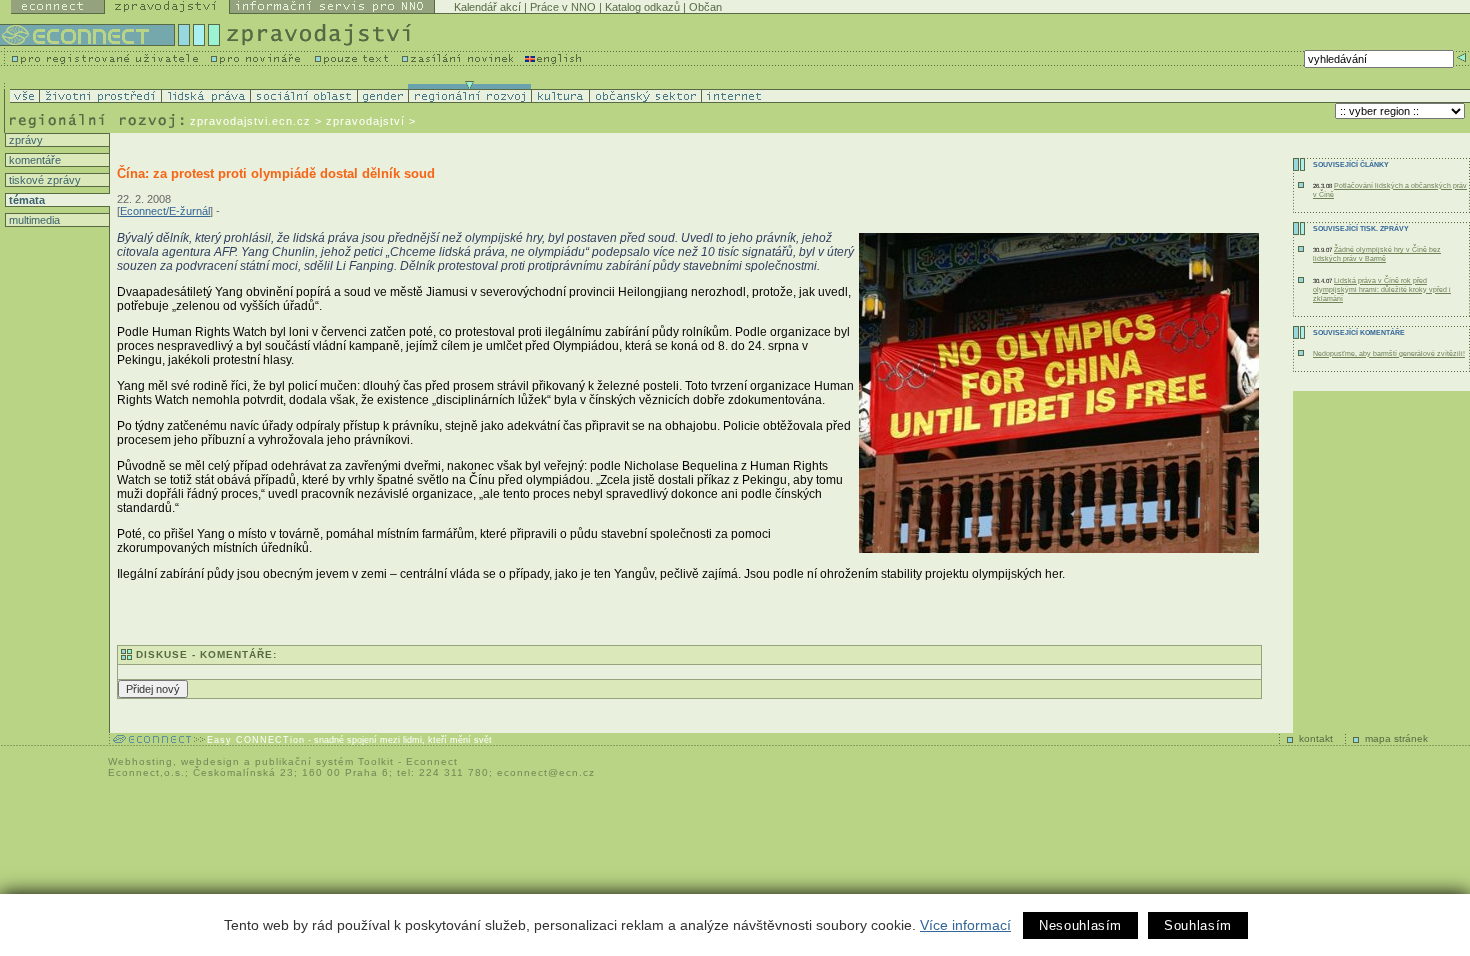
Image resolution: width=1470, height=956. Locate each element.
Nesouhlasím (1080, 925)
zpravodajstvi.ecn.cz (250, 121)
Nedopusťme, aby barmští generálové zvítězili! (1389, 353)
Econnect (432, 761)
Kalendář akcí (487, 7)
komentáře (33, 160)
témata (25, 200)
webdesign (210, 761)
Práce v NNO (563, 7)
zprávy (24, 140)
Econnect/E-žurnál (165, 211)
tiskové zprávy (43, 180)
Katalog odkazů (642, 7)
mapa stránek (1396, 738)
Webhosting (140, 761)
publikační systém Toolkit (324, 761)
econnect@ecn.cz (546, 772)
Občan (705, 7)
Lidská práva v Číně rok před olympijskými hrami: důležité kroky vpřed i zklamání (1382, 289)
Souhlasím (1198, 925)
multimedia (33, 220)
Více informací (965, 925)
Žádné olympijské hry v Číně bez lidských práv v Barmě (1377, 254)
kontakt (1316, 738)
